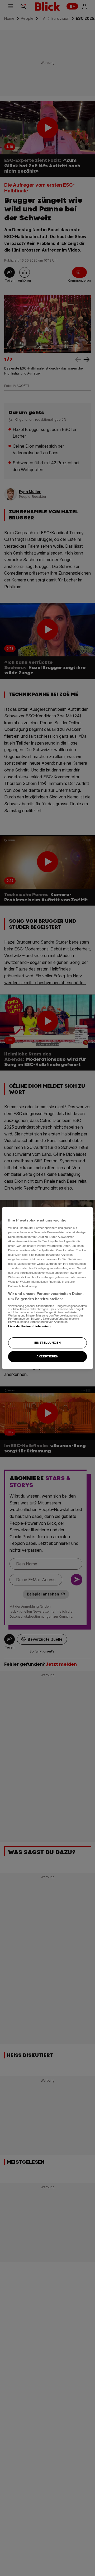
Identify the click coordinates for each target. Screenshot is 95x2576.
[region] (47, 1288)
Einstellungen (47, 1343)
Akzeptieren (47, 1356)
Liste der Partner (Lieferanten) (30, 1326)
